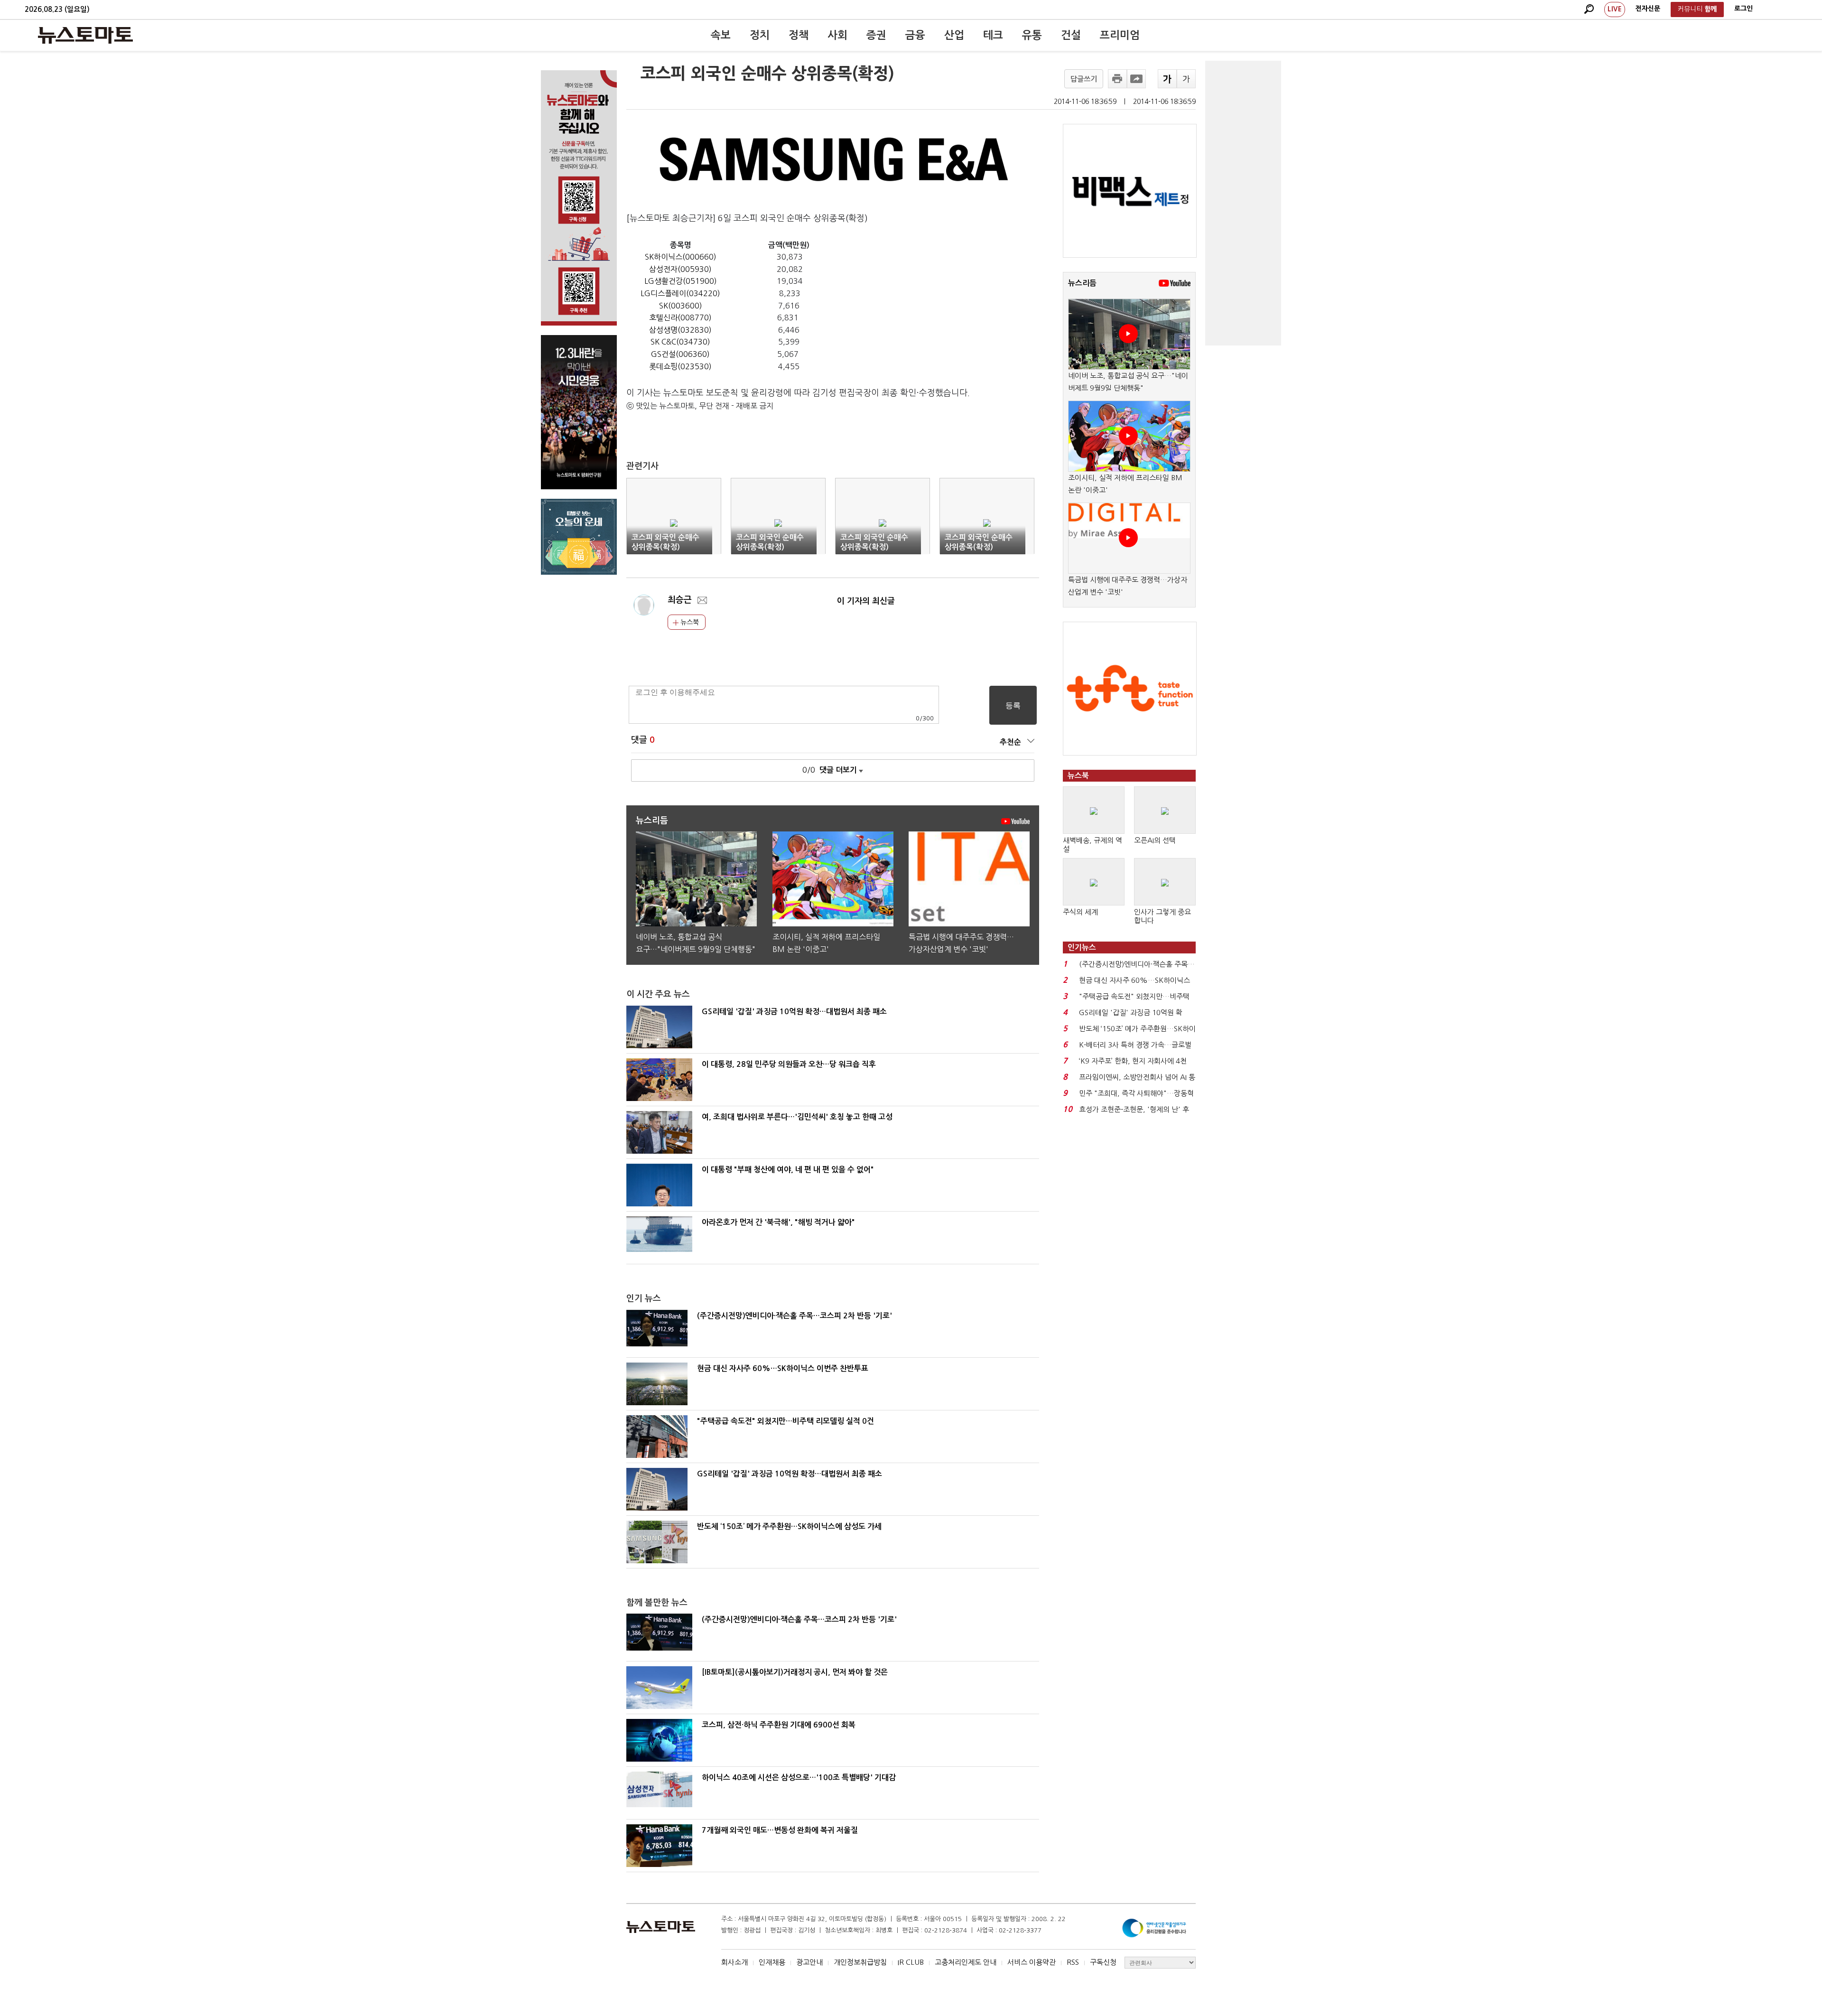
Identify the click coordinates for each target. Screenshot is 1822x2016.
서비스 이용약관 (1032, 1962)
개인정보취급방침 (860, 1962)
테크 (993, 35)
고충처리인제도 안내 (966, 1962)
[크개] (1167, 79)
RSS (1073, 1962)
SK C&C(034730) (680, 342)
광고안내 (809, 1962)
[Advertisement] (1243, 203)
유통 (1032, 35)
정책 (799, 35)
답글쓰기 (1084, 79)
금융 (915, 35)
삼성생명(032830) (680, 330)
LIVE (1615, 9)
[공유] (1136, 79)
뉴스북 (689, 622)
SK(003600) (681, 306)
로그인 (1743, 9)
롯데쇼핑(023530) (680, 366)
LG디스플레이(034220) (680, 293)
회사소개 (734, 1962)
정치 (760, 35)
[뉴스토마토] (85, 35)
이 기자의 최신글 (866, 601)
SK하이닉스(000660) (681, 257)
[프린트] (1117, 79)
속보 (721, 35)
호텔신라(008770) (680, 317)
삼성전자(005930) (680, 269)
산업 (954, 35)
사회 (837, 35)
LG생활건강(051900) (681, 281)
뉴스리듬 (1082, 283)
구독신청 (1103, 1962)
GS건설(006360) (680, 354)
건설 (1071, 35)
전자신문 (1648, 9)
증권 (876, 35)
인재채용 (772, 1962)
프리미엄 (1120, 35)
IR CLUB (911, 1962)
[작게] (1186, 79)
